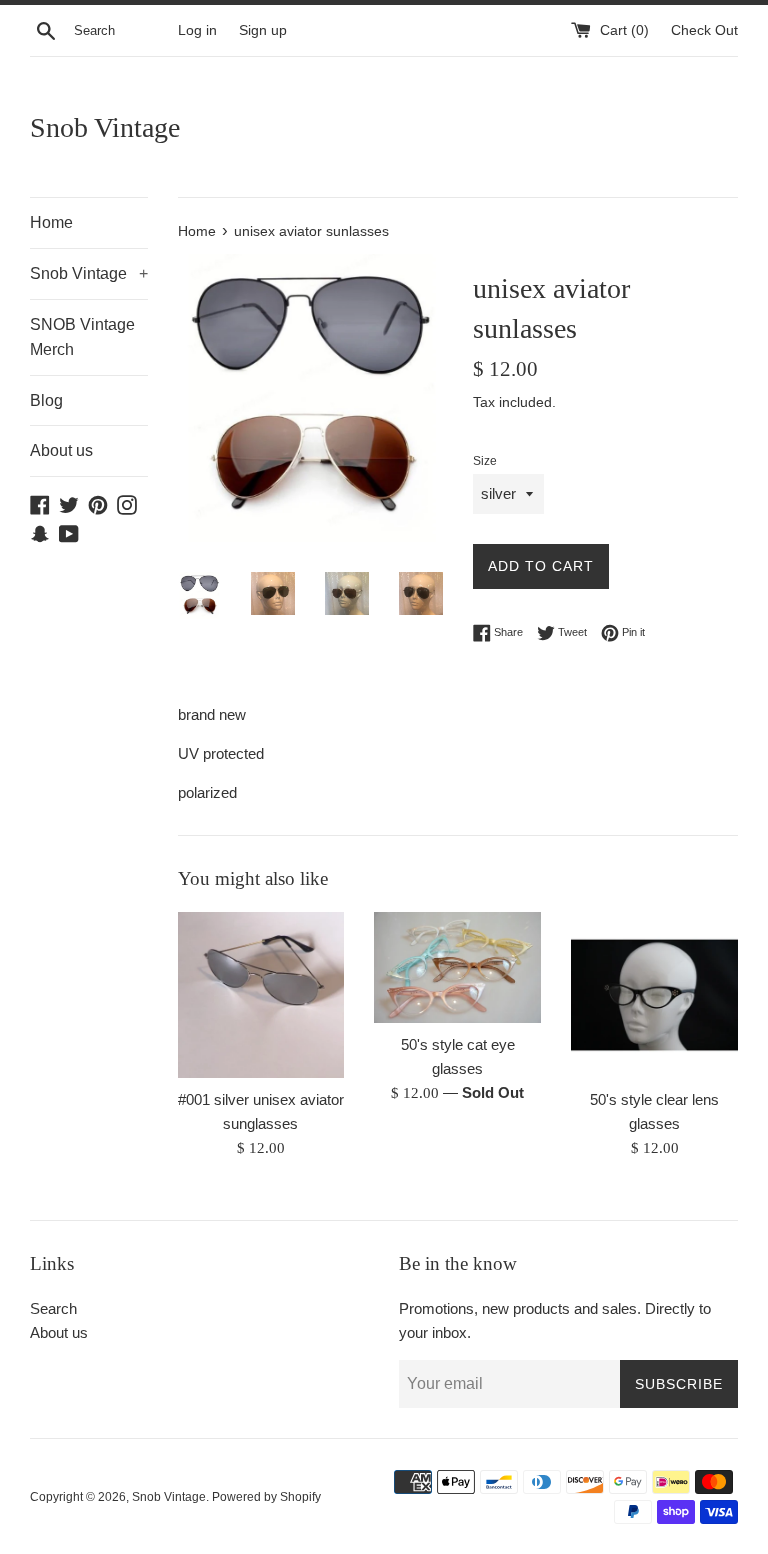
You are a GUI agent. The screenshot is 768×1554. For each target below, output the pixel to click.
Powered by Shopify (266, 1497)
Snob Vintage (105, 127)
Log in (197, 30)
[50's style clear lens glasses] (654, 995)
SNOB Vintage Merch (82, 337)
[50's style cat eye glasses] (457, 967)
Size (485, 461)
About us (61, 450)
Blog (46, 400)
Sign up (263, 30)
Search (53, 1308)
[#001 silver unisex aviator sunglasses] (261, 995)
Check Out (704, 30)
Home (51, 222)
